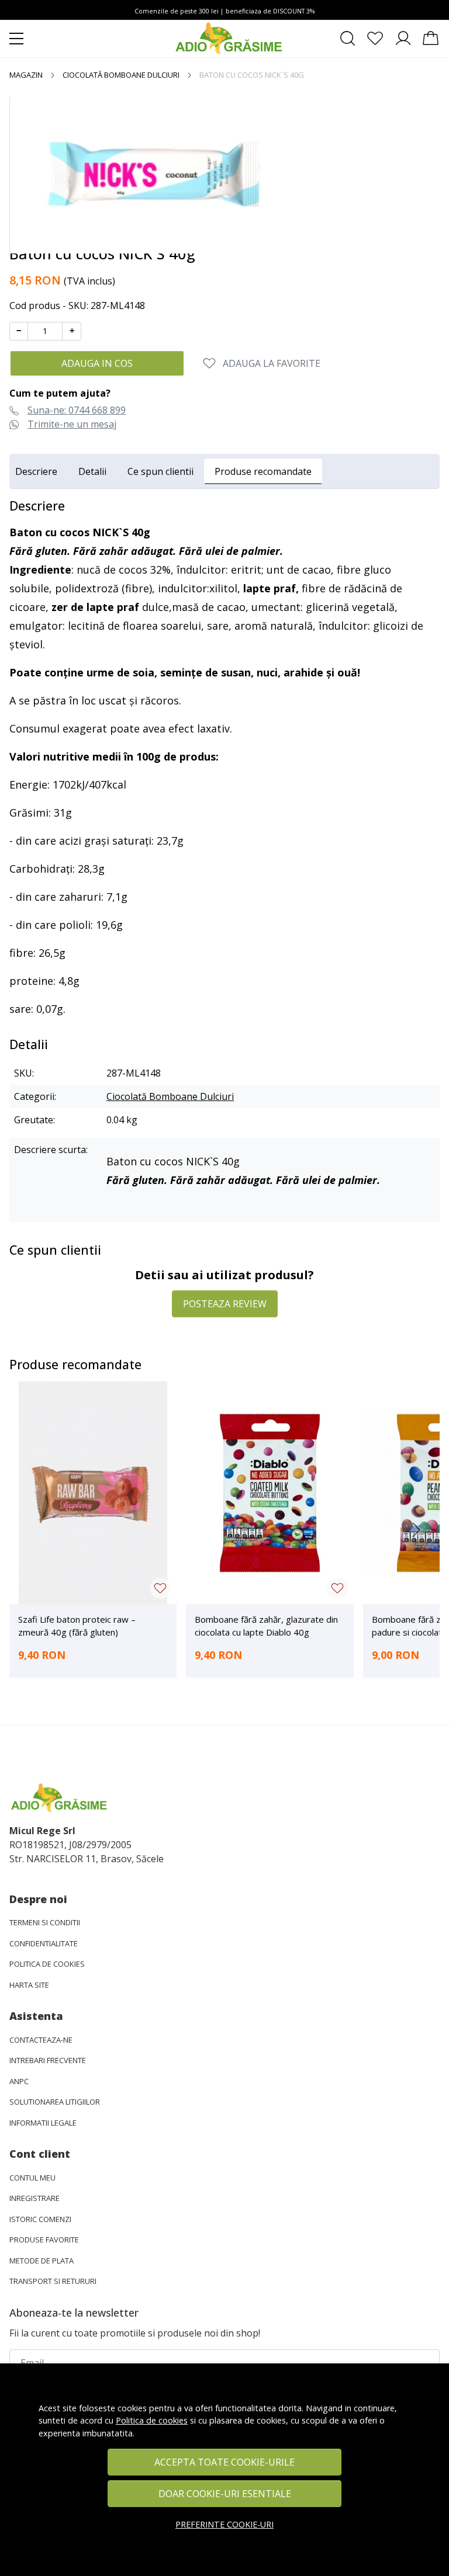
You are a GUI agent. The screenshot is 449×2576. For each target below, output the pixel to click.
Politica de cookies (152, 2420)
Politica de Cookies (47, 1964)
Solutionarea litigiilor (55, 2102)
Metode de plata (42, 2261)
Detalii (92, 471)
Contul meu (32, 2178)
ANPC (19, 2081)
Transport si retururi (53, 2281)
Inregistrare (34, 2198)
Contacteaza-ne (41, 2040)
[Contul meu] (403, 39)
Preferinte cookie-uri (224, 2524)
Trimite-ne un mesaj (72, 424)
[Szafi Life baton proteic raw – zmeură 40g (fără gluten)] (93, 1493)
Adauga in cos (97, 363)
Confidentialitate (44, 1943)
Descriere (36, 471)
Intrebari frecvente (48, 2060)
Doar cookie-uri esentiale (225, 2494)
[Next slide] (416, 1530)
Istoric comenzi (40, 2219)
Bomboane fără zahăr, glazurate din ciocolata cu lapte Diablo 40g (266, 1626)
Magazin (26, 75)
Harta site (29, 1985)
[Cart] (431, 39)
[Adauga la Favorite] (160, 1588)
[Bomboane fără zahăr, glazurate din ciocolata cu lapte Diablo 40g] (270, 1493)
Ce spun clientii (160, 471)
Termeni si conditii (45, 1922)
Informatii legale (43, 2123)
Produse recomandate (263, 471)
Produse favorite (44, 2240)
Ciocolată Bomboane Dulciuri (121, 75)
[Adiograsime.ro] (229, 39)
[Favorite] (375, 39)
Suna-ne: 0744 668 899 (77, 410)
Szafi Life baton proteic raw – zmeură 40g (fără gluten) (77, 1626)
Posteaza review (225, 1304)
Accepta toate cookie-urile (224, 2462)
